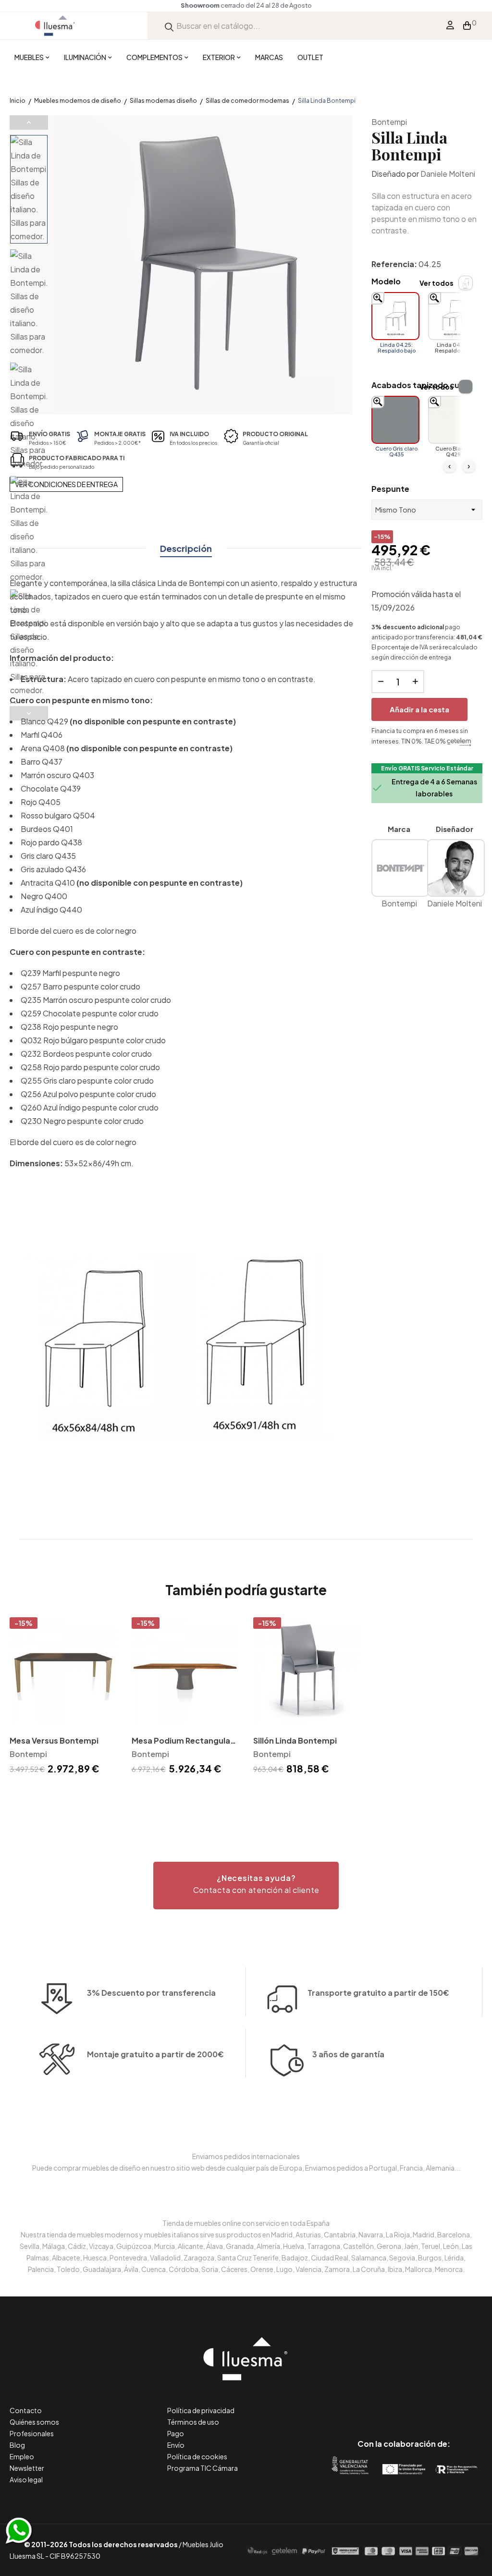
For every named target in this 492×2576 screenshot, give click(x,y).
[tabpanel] (63, 1698)
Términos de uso (193, 2422)
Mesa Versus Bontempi (54, 1740)
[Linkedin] (404, 2403)
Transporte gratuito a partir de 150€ (378, 1993)
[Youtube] (447, 2403)
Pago (176, 2433)
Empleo (22, 2456)
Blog (17, 2445)
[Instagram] (425, 2403)
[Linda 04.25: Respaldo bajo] (395, 316)
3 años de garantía (348, 2054)
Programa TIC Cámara (203, 2468)
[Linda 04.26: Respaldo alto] (452, 316)
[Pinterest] (382, 2403)
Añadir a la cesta (419, 709)
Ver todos (437, 283)
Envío (176, 2445)
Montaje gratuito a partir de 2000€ (155, 2054)
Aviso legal (26, 2479)
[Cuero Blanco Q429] (452, 420)
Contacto (26, 2410)
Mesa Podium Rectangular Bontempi (183, 1741)
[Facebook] (361, 2403)
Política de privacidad (201, 2410)
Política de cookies (197, 2456)
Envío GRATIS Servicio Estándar (427, 768)
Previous (29, 122)
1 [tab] (246, 1794)
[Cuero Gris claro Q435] (395, 420)
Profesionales (32, 2433)
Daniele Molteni (448, 174)
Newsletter (27, 2468)
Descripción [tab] (186, 548)
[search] (169, 26)
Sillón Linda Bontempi (295, 1740)
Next (29, 713)
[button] (246, 1886)
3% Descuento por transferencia (151, 1993)
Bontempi (389, 122)
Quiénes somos (34, 2422)
